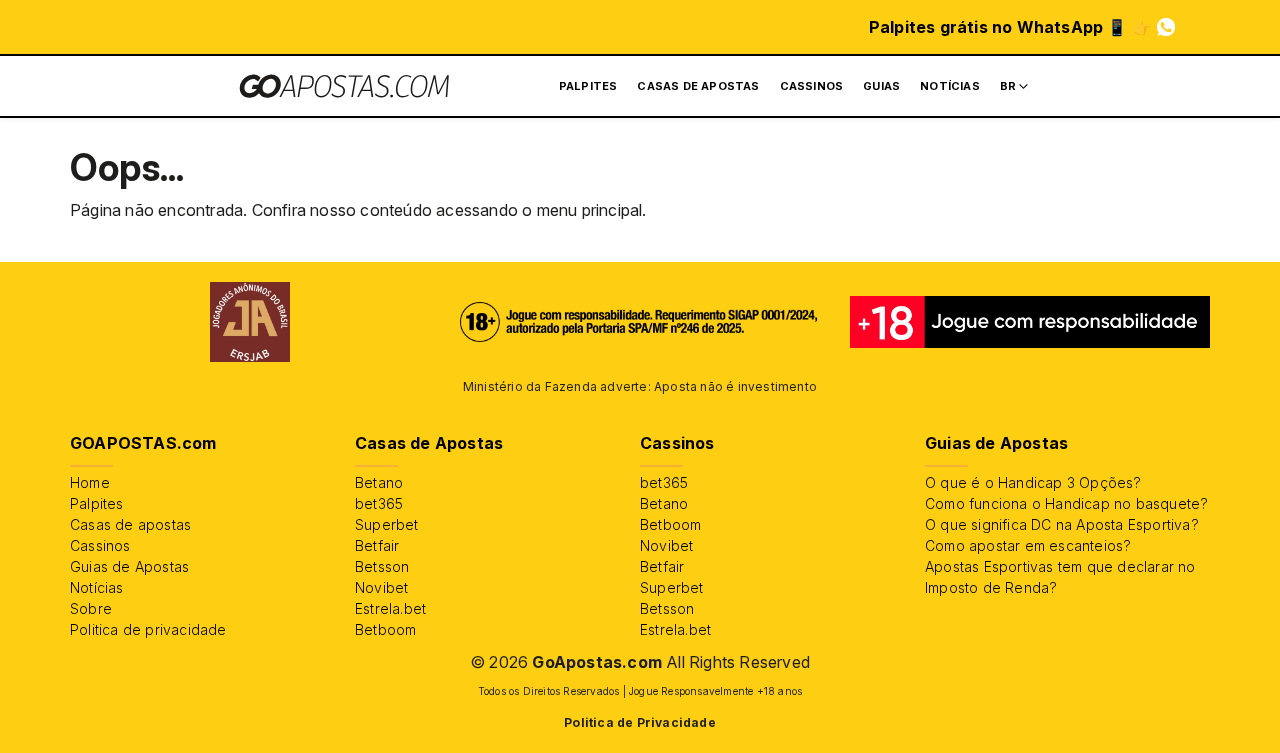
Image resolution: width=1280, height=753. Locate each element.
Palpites (588, 86)
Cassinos (812, 86)
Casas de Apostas (698, 86)
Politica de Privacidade (640, 722)
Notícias (950, 86)
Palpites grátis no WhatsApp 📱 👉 (1010, 27)
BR (1008, 86)
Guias (881, 86)
